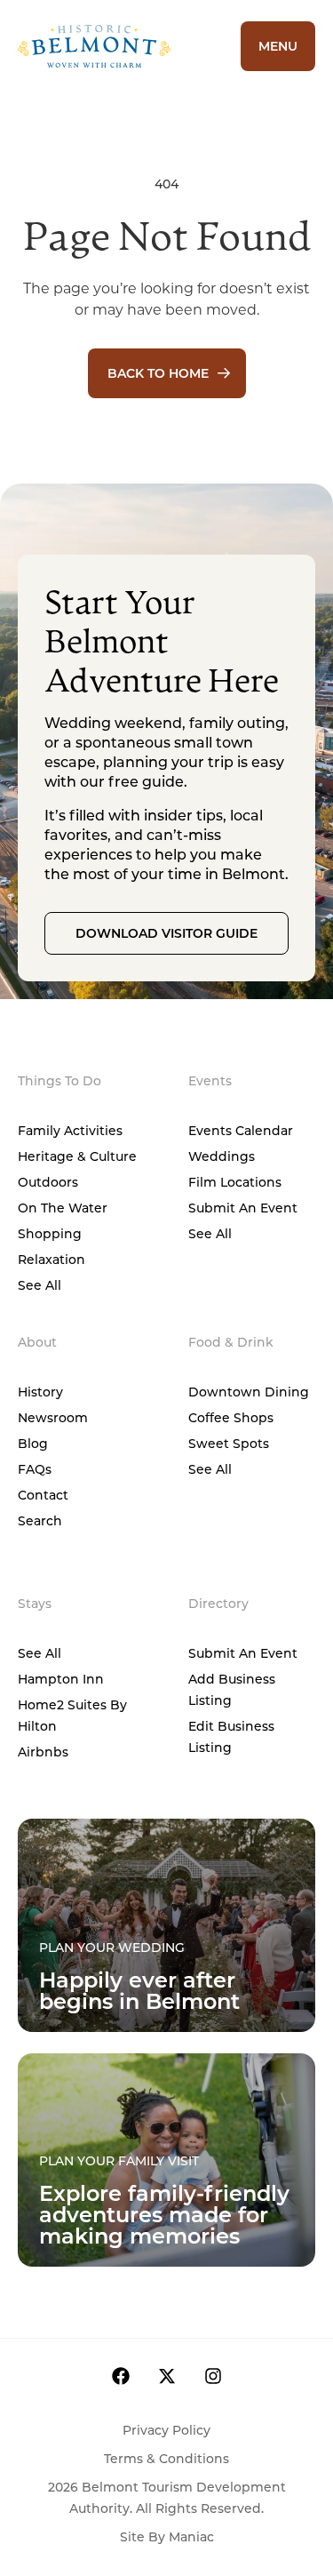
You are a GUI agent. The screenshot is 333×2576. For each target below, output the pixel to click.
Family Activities (70, 1130)
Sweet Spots (229, 1443)
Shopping (50, 1233)
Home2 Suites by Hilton (72, 1715)
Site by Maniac (167, 2536)
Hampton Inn (61, 1679)
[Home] (116, 46)
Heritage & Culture (77, 1156)
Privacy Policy (166, 2430)
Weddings (222, 1156)
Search (40, 1520)
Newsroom (53, 1417)
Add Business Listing (232, 1689)
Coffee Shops (231, 1417)
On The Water (63, 1208)
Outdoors (48, 1182)
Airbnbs (43, 1752)
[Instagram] (213, 2376)
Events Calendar (241, 1130)
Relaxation (52, 1259)
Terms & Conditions (166, 2458)
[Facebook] (121, 2376)
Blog (33, 1443)
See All (40, 1285)
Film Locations (235, 1182)
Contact (43, 1495)
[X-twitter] (167, 2376)
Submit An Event (243, 1208)
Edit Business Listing (231, 1736)
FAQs (35, 1469)
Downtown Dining (249, 1392)
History (40, 1392)
